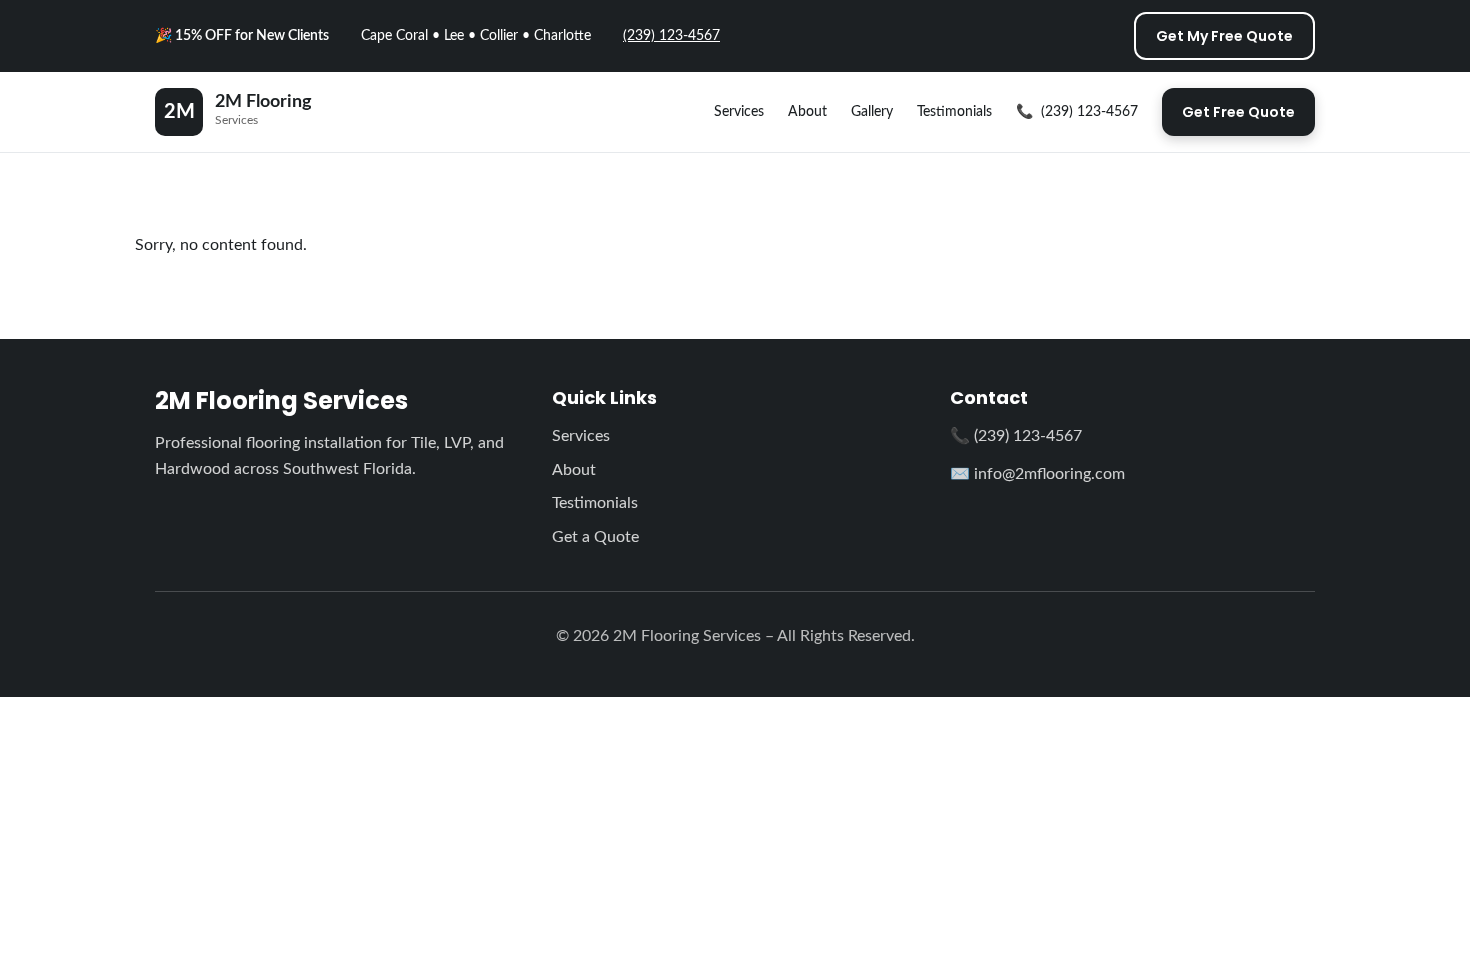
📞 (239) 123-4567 (1016, 436)
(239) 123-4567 (671, 36)
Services (739, 112)
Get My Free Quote (1224, 36)
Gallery (872, 112)
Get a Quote (595, 537)
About (807, 112)
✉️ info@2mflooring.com (1037, 474)
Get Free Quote (1238, 112)
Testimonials (954, 112)
